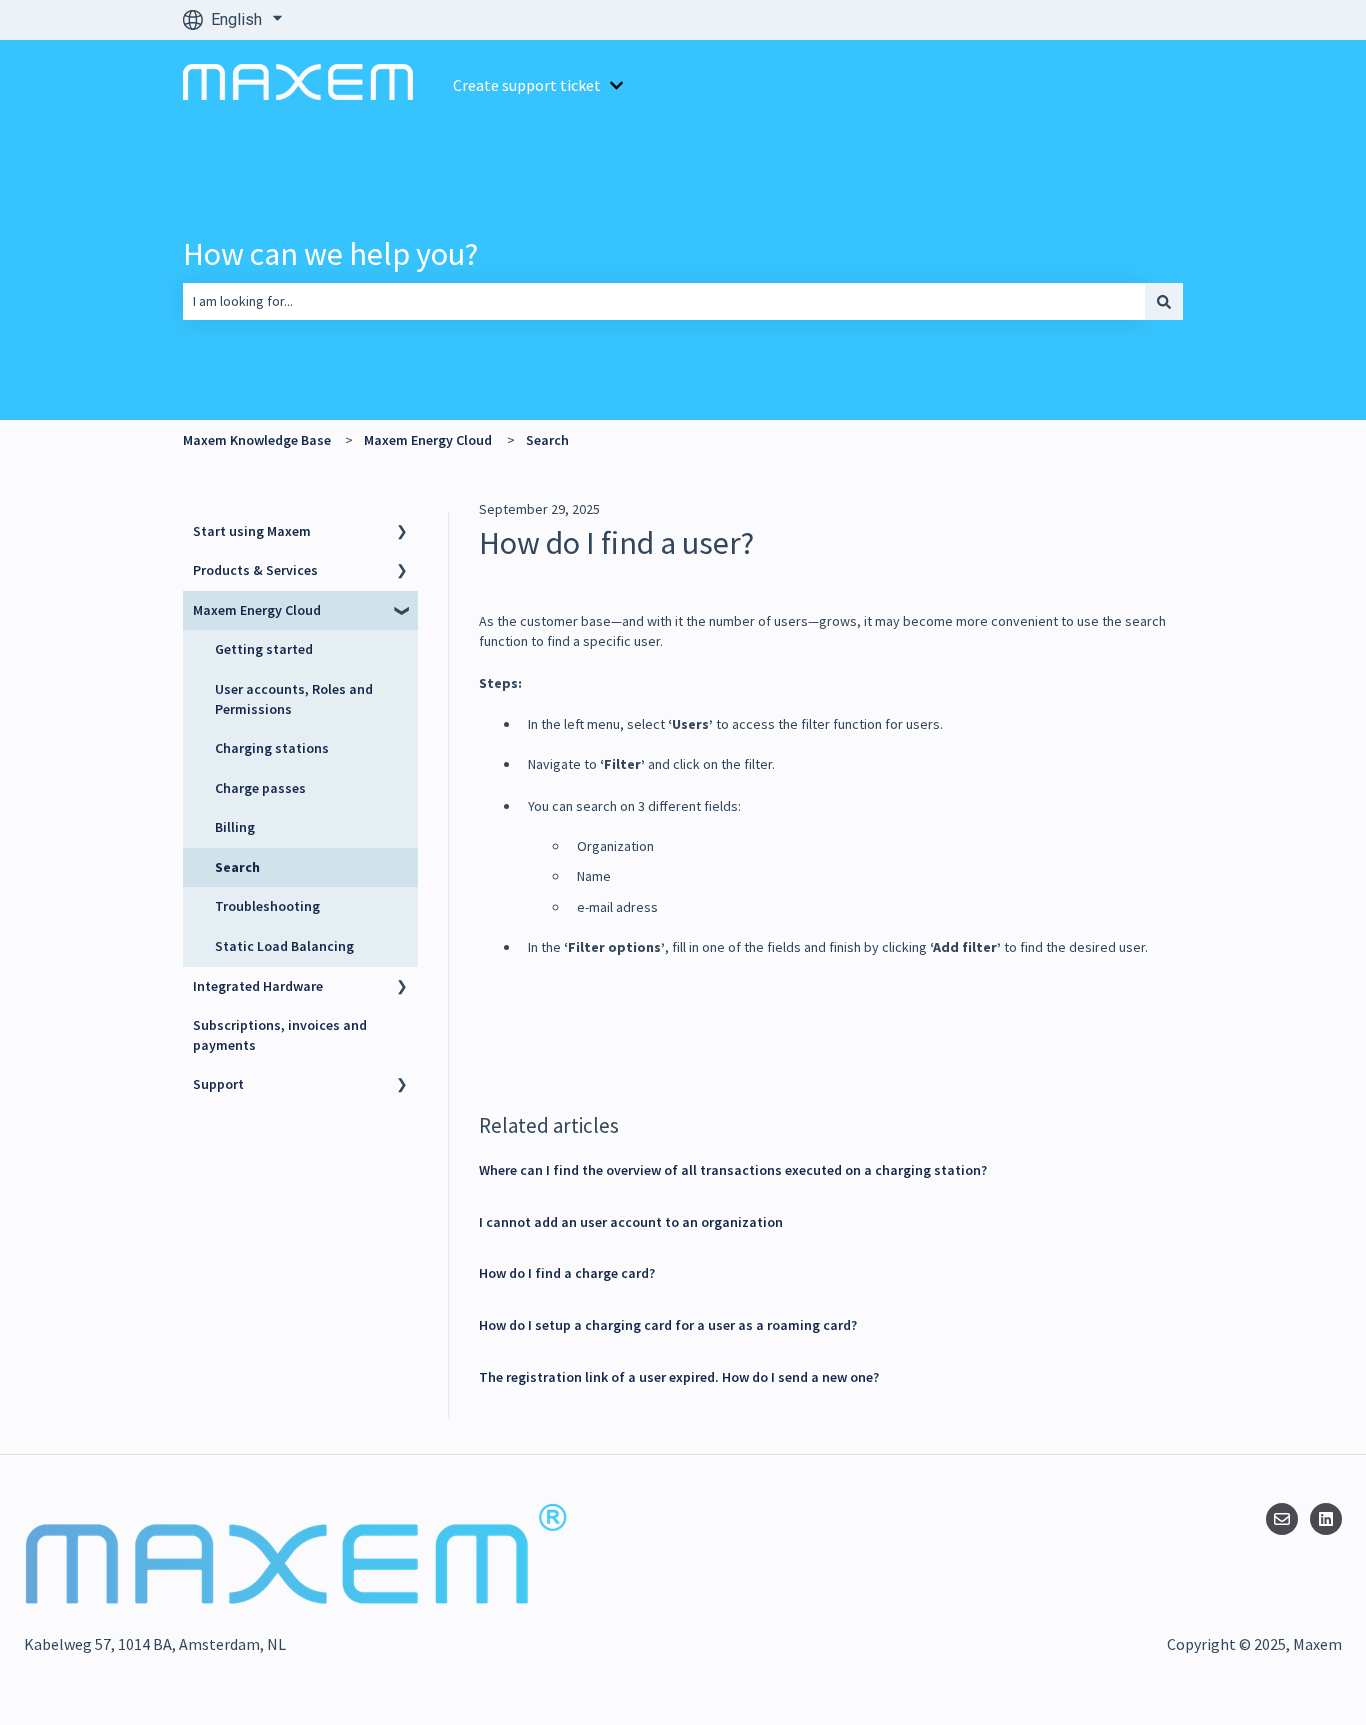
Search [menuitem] (237, 867)
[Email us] (1282, 1519)
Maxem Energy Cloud (428, 440)
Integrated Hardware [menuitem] (258, 986)
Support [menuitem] (218, 1084)
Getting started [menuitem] (264, 649)
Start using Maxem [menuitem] (252, 531)
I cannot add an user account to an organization (631, 1222)
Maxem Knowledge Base (257, 440)
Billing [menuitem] (235, 827)
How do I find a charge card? (567, 1273)
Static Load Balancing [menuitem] (284, 946)
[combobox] (664, 301)
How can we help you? (330, 254)
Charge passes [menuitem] (260, 788)
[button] (402, 534)
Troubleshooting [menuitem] (267, 906)
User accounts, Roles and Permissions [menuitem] (294, 699)
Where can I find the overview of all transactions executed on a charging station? (733, 1170)
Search (547, 440)
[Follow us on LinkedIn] (1326, 1519)
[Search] (1164, 301)
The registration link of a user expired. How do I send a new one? (679, 1377)
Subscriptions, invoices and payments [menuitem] (280, 1035)
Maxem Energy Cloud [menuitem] (257, 610)
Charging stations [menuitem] (272, 748)
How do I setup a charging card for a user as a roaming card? (668, 1325)
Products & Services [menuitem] (255, 570)
